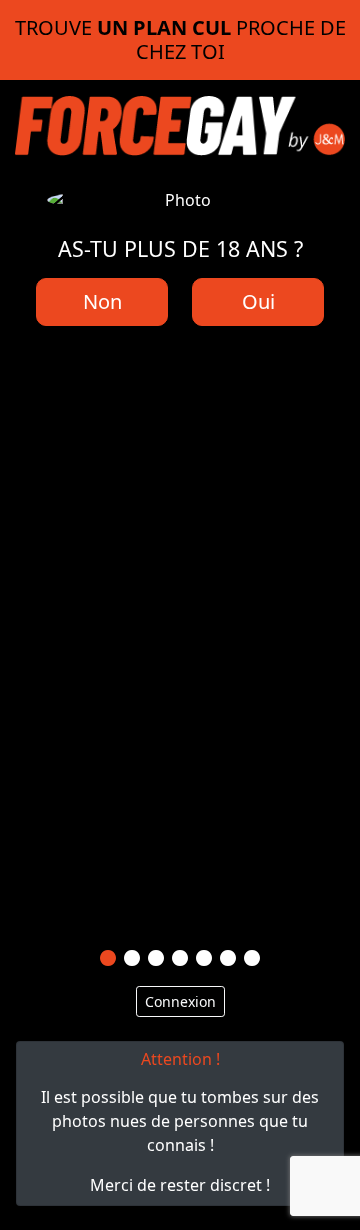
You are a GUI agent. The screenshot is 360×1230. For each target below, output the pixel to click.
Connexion (180, 1001)
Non (102, 301)
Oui (258, 301)
